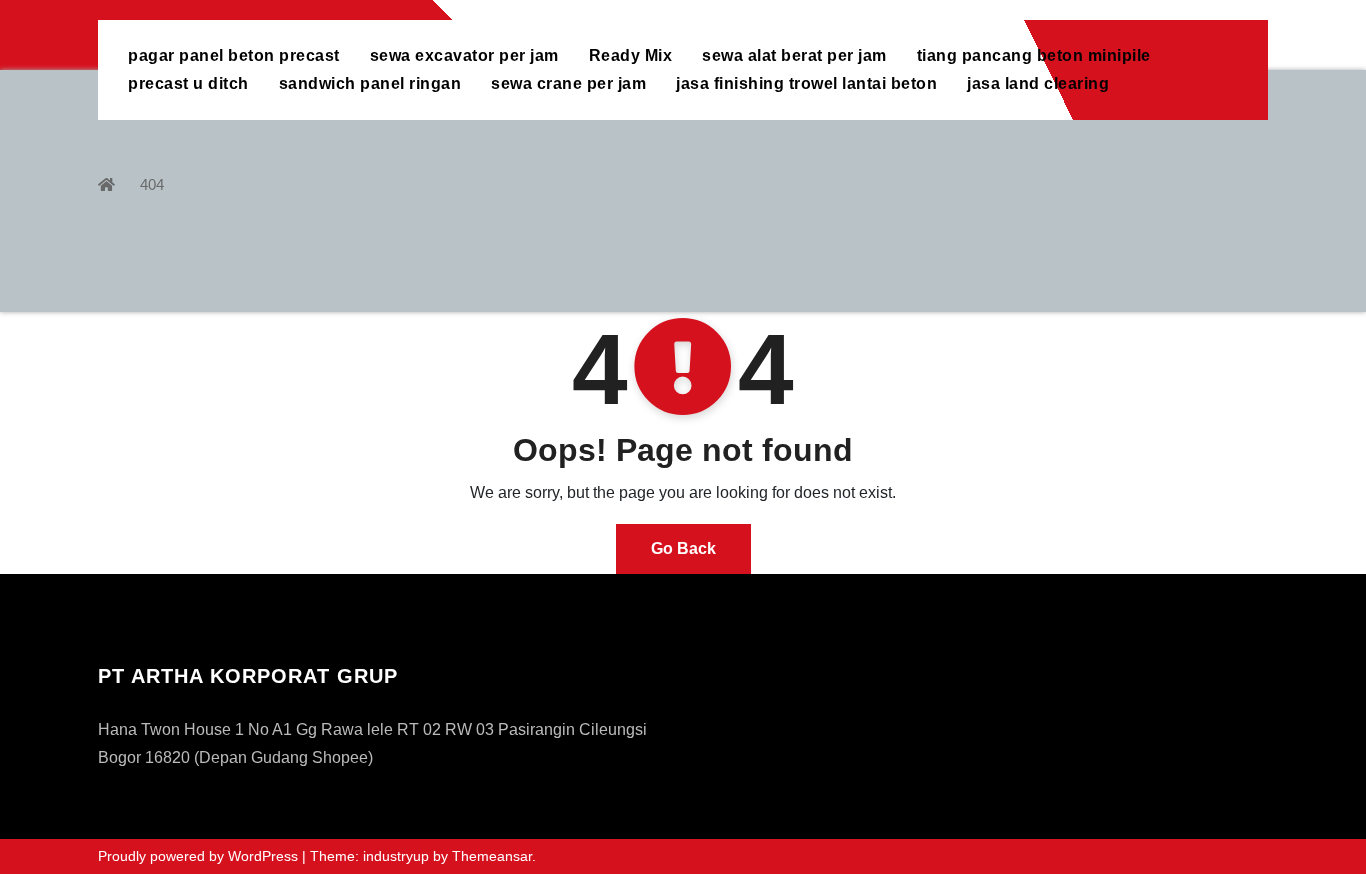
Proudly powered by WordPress (200, 856)
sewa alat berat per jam (794, 55)
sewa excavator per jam (464, 55)
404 (152, 184)
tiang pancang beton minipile (1034, 55)
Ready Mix (631, 55)
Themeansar (492, 856)
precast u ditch (188, 83)
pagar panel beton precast (234, 55)
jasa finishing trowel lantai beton (806, 83)
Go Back (683, 548)
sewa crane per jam (568, 83)
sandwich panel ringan (370, 83)
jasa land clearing (1038, 83)
